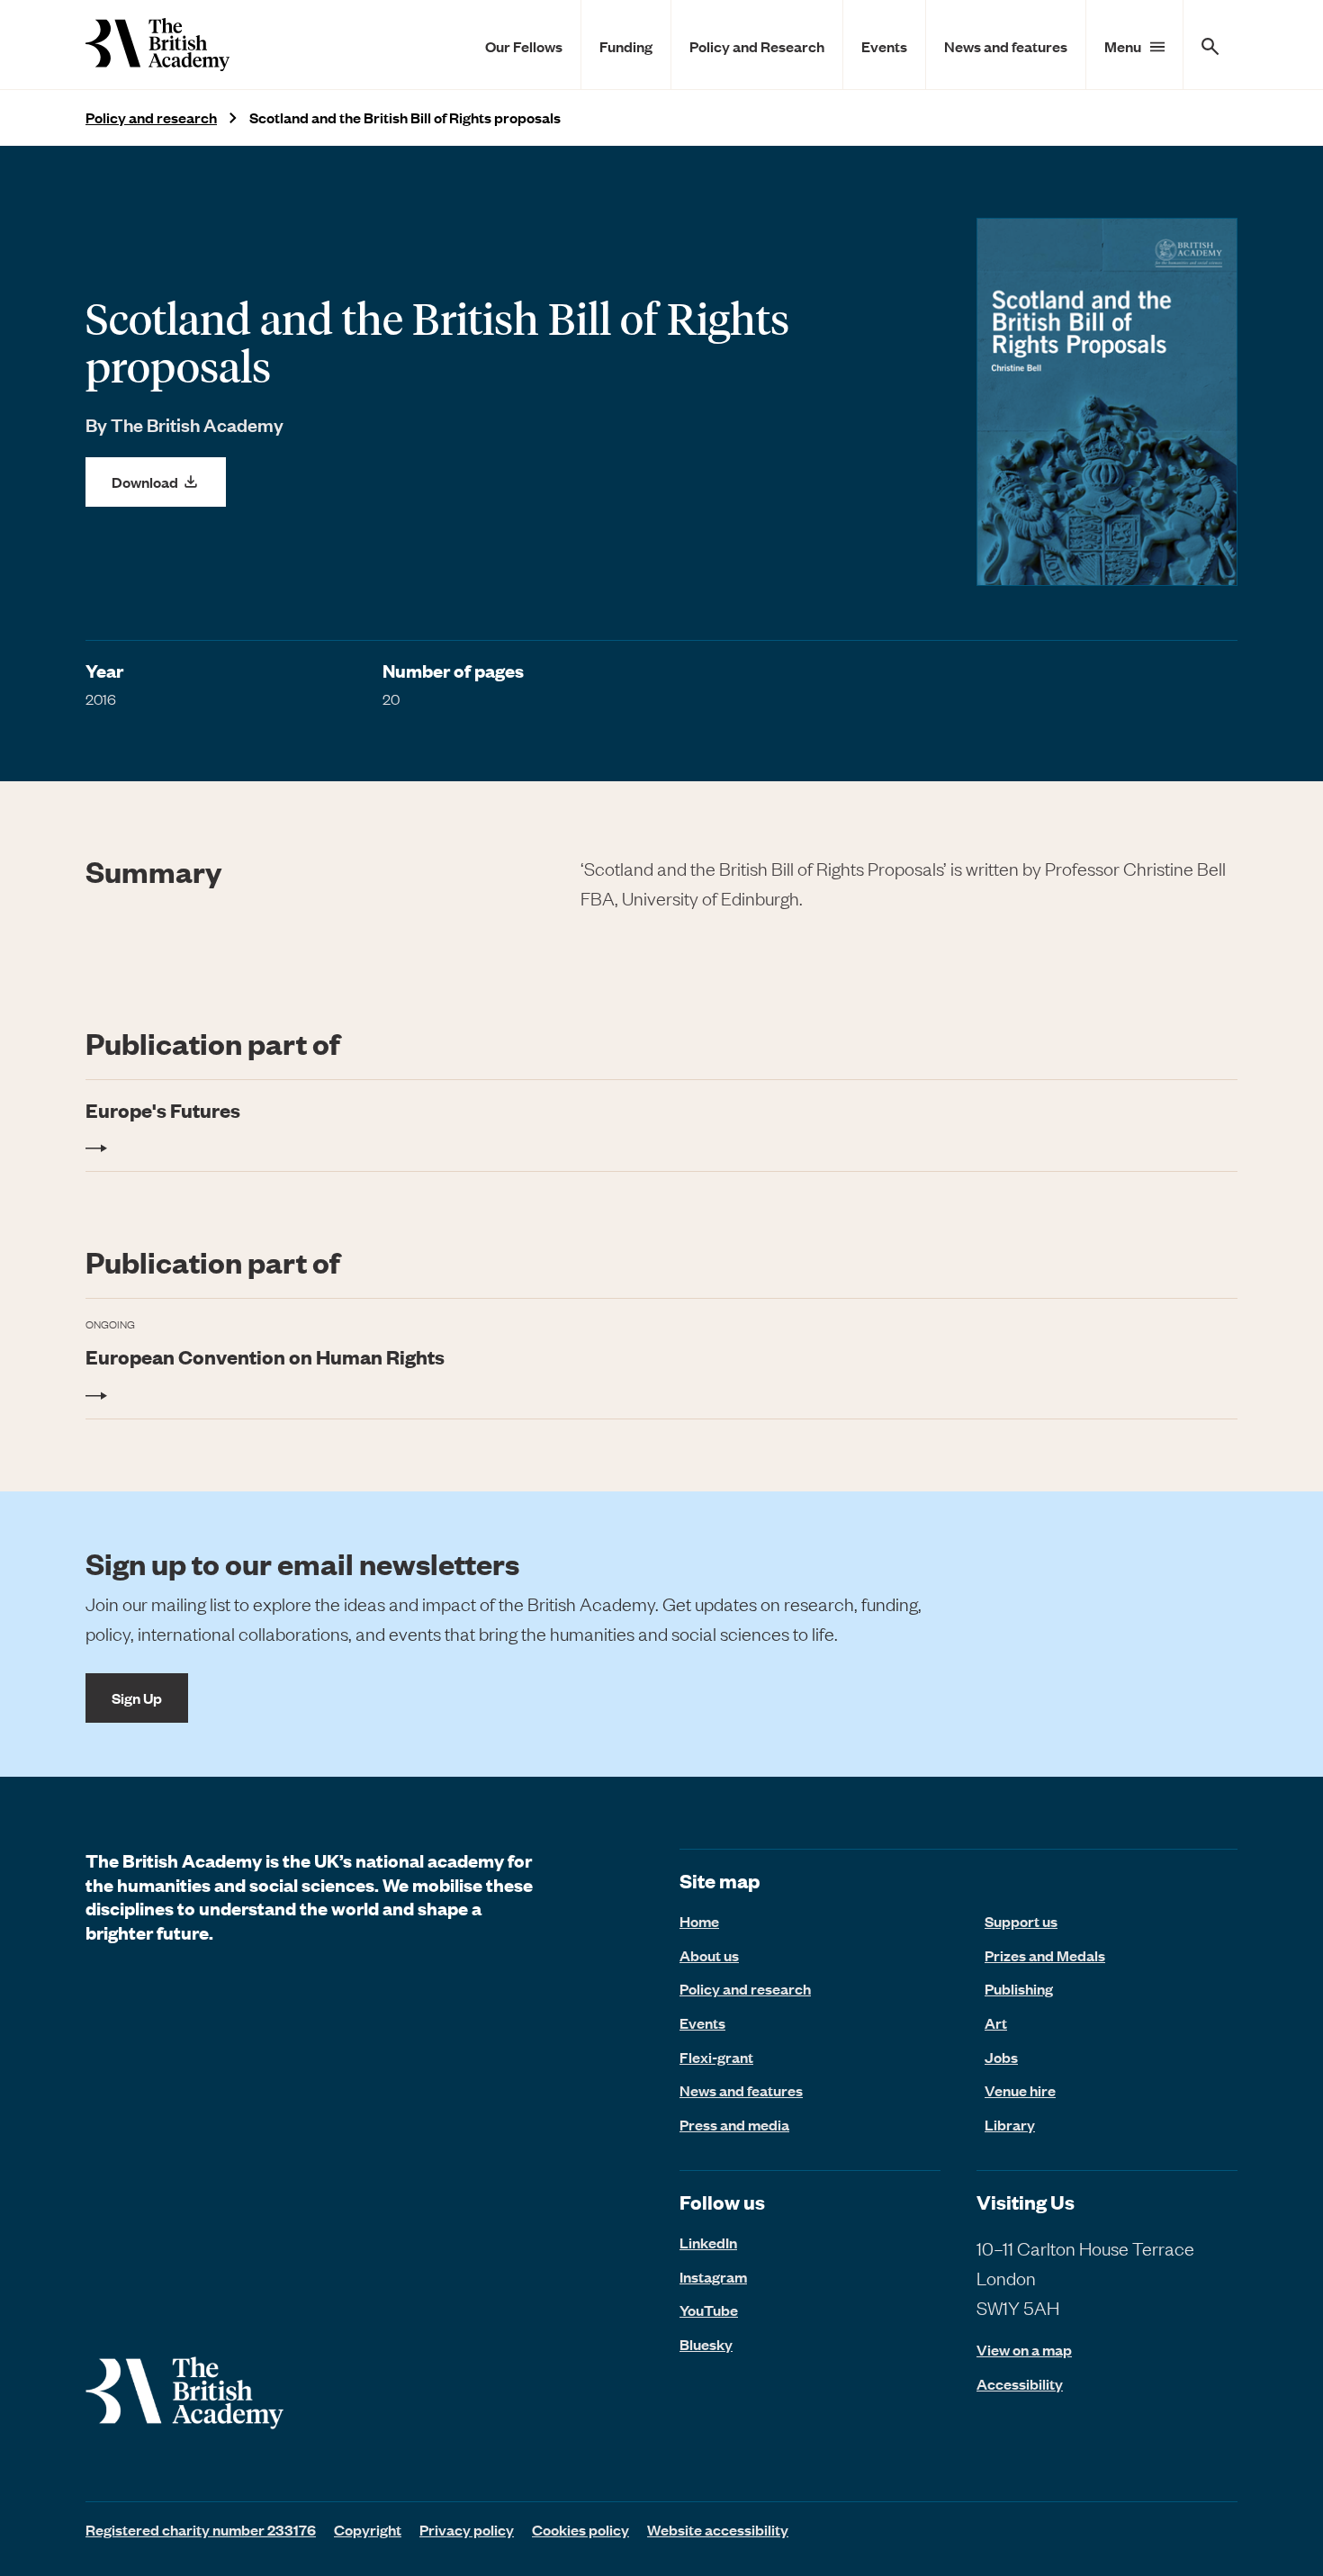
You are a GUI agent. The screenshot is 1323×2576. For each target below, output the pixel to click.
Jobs (1001, 2057)
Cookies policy (580, 2529)
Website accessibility (718, 2529)
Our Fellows (524, 46)
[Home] (157, 45)
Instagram (713, 2276)
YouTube (709, 2310)
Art (996, 2022)
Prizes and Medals (1045, 1955)
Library (1010, 2124)
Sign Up (137, 1698)
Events (884, 46)
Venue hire (1020, 2090)
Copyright (368, 2529)
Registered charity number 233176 (201, 2529)
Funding (626, 46)
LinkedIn (708, 2242)
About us (709, 1955)
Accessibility (1020, 2384)
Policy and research (151, 117)
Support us (1021, 1921)
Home (699, 1921)
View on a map (1024, 2350)
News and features (1006, 46)
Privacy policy (467, 2529)
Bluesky (706, 2344)
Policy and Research (757, 46)
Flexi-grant (716, 2057)
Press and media (734, 2124)
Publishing (1019, 1988)
